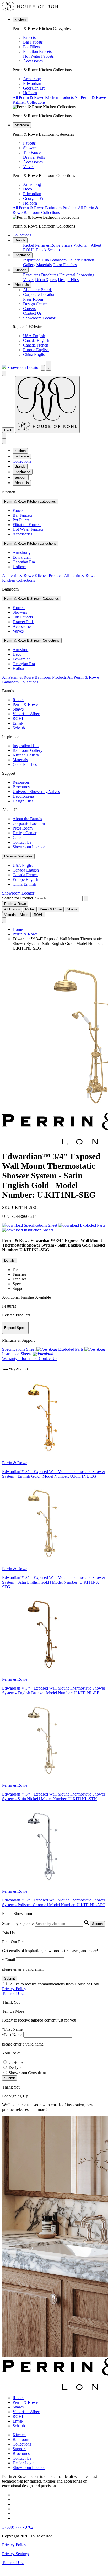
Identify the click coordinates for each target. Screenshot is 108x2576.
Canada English (36, 340)
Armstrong (32, 79)
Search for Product (18, 898)
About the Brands (38, 290)
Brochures (50, 275)
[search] (58, 898)
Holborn (30, 93)
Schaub (54, 250)
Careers (29, 309)
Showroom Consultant (27, 2073)
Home (18, 929)
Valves (29, 167)
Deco (28, 189)
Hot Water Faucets (38, 56)
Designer (16, 2068)
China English (35, 354)
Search (97, 1924)
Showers (30, 148)
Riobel (29, 245)
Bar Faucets (33, 42)
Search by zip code (18, 1924)
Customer (17, 2062)
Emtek (41, 250)
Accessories (33, 61)
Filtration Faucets (37, 52)
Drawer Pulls (34, 157)
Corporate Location (39, 294)
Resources (32, 275)
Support (21, 270)
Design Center (35, 304)
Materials (44, 265)
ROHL (29, 250)
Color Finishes (65, 265)
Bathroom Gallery (65, 260)
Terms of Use (13, 1993)
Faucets (29, 37)
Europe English (36, 350)
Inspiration (23, 255)
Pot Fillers (31, 47)
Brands (20, 240)
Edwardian (32, 83)
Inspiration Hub (36, 260)
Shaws (67, 245)
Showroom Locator (39, 318)
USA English (34, 336)
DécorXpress (46, 280)
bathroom (22, 125)
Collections (22, 235)
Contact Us (32, 313)
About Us (22, 285)
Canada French (36, 345)
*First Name (12, 2029)
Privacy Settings (15, 2554)
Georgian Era (34, 88)
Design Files (68, 280)
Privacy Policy (14, 1989)
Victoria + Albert (87, 245)
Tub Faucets (33, 153)
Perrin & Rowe (48, 245)
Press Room (33, 299)
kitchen (20, 19)
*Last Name (12, 2035)
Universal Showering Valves (36, 792)
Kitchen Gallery (26, 755)
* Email (9, 1960)
